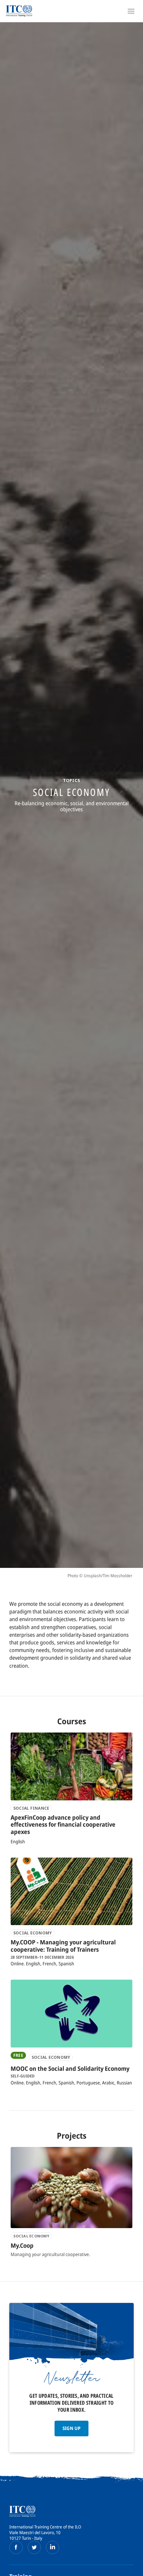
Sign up (71, 2428)
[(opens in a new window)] (16, 2547)
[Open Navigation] (131, 11)
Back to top (134, 2570)
